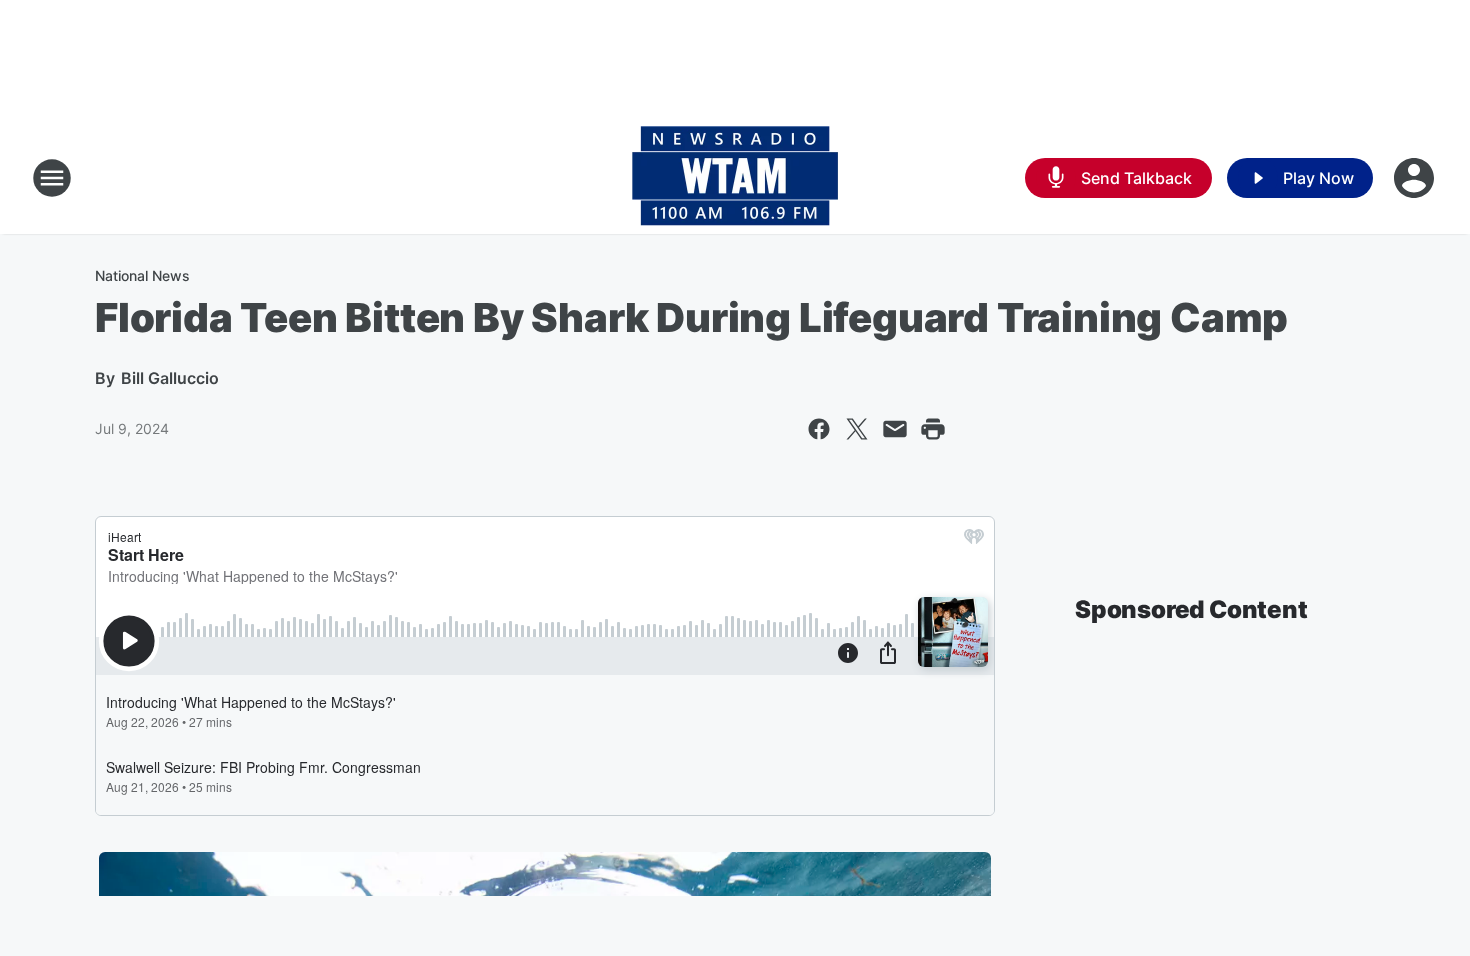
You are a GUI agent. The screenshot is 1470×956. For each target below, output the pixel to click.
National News (142, 275)
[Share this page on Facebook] (819, 429)
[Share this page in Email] (895, 429)
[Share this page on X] (857, 429)
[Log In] (1416, 178)
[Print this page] (933, 429)
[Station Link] (735, 178)
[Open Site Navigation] (52, 178)
